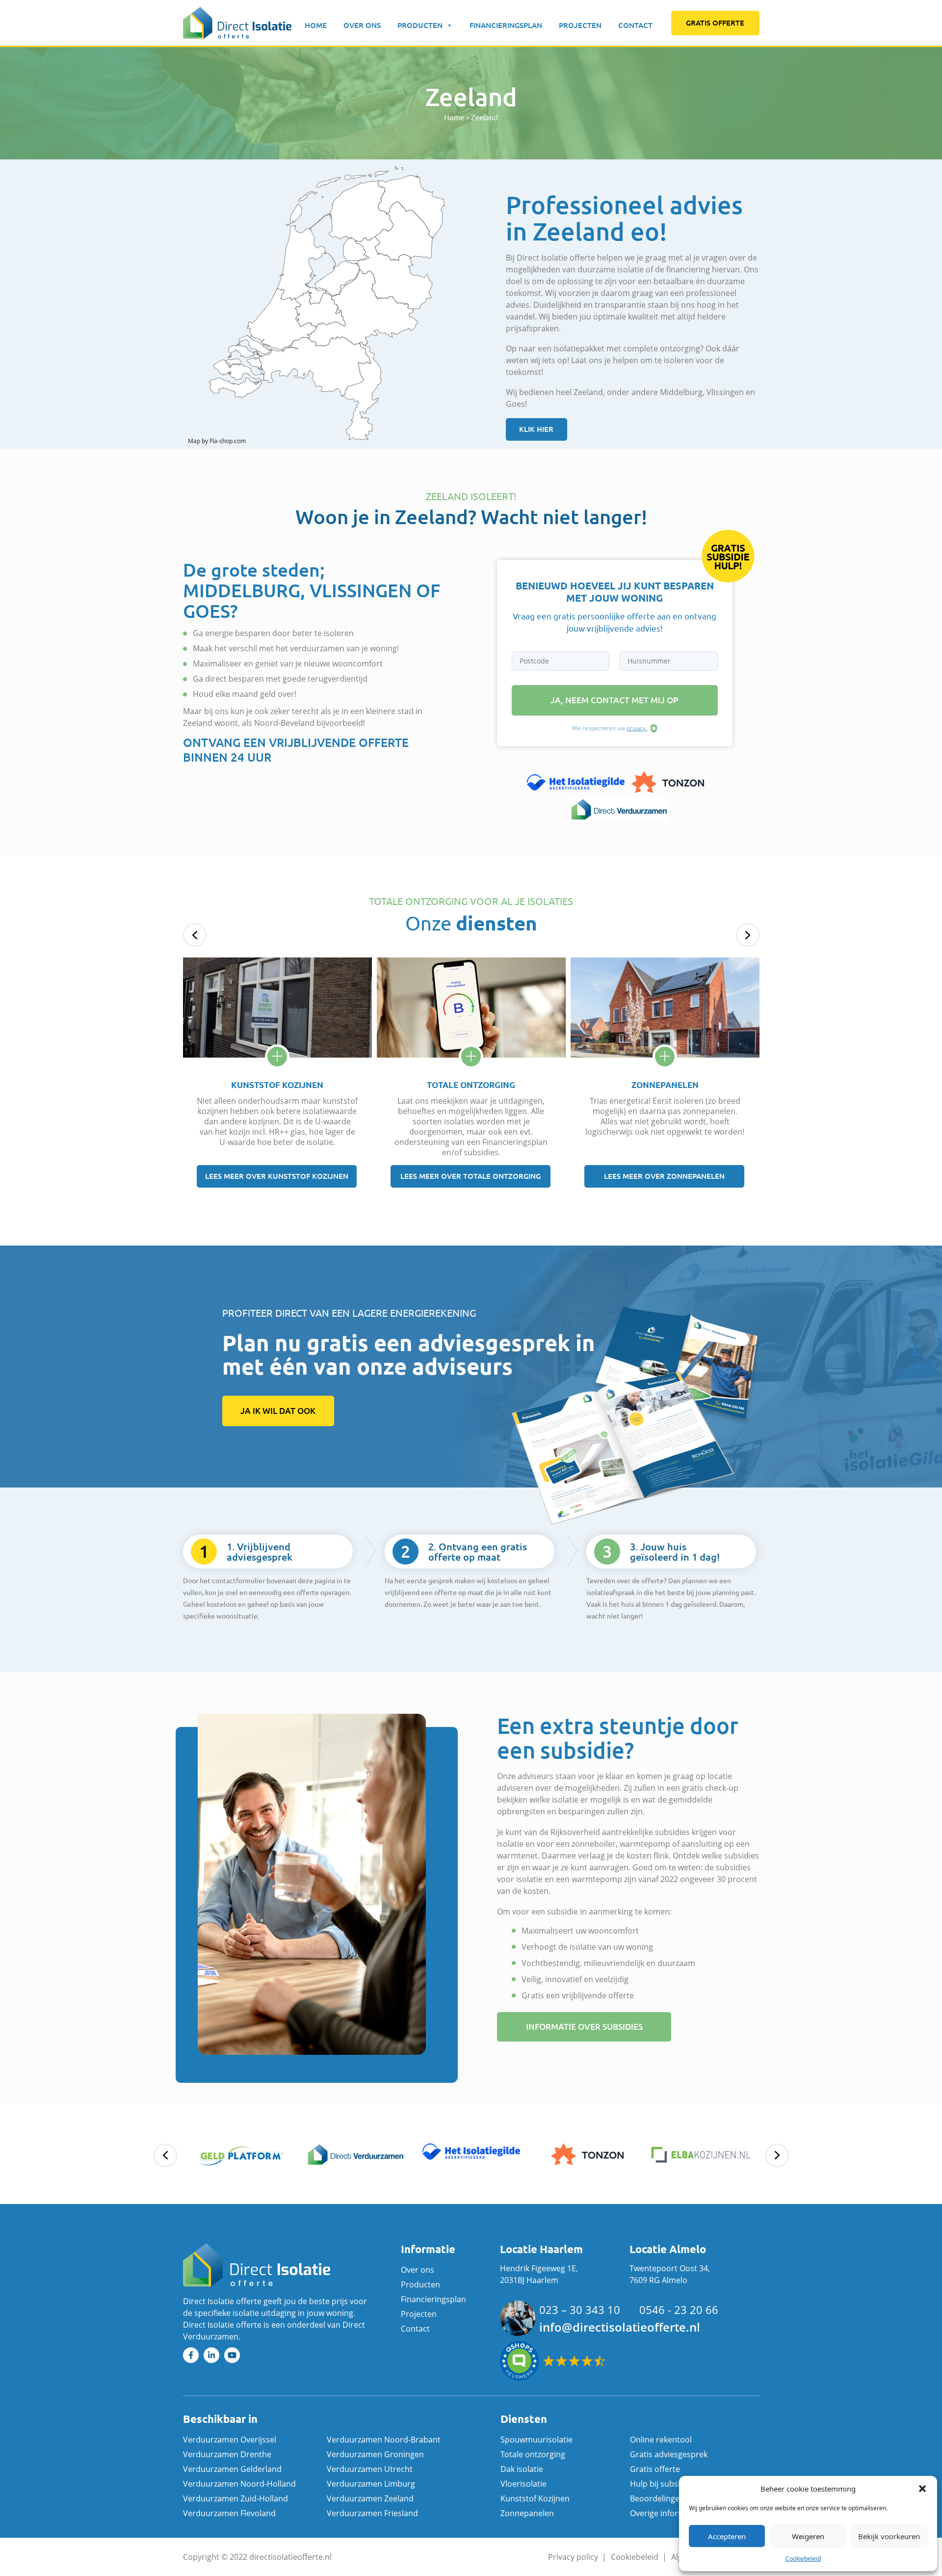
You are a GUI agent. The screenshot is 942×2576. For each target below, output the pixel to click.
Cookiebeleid (803, 2559)
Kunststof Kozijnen (535, 2498)
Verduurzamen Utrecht (370, 2469)
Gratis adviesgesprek (669, 2454)
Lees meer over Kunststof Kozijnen (277, 1176)
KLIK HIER (536, 429)
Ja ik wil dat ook (278, 1411)
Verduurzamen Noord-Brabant (384, 2440)
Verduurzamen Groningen (375, 2454)
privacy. (637, 728)
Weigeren (808, 2536)
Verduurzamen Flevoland (229, 2513)
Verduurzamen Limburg (371, 2484)
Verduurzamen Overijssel (230, 2440)
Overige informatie (665, 2513)
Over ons (362, 25)
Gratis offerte (715, 23)
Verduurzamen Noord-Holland (239, 2484)
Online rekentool (661, 2440)
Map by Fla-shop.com (217, 441)
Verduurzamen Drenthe (227, 2454)
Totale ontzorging (533, 2454)
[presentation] (195, 935)
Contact (635, 25)
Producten (420, 25)
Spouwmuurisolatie (536, 2440)
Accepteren (727, 2536)
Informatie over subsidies (584, 2027)
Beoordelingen (657, 2498)
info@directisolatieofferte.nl (620, 2327)
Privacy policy (573, 2557)
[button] (922, 2489)
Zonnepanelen (527, 2513)
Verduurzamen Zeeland (370, 2498)
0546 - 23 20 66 (679, 2310)
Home (316, 25)
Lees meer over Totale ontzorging (471, 1176)
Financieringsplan (506, 25)
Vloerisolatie (523, 2484)
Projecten (580, 25)
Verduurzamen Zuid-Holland (235, 2498)
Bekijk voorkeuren (889, 2536)
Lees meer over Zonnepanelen (664, 1176)
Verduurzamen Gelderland (232, 2469)
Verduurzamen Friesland (372, 2513)
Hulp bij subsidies (663, 2484)
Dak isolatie (522, 2469)
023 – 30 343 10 (580, 2310)
